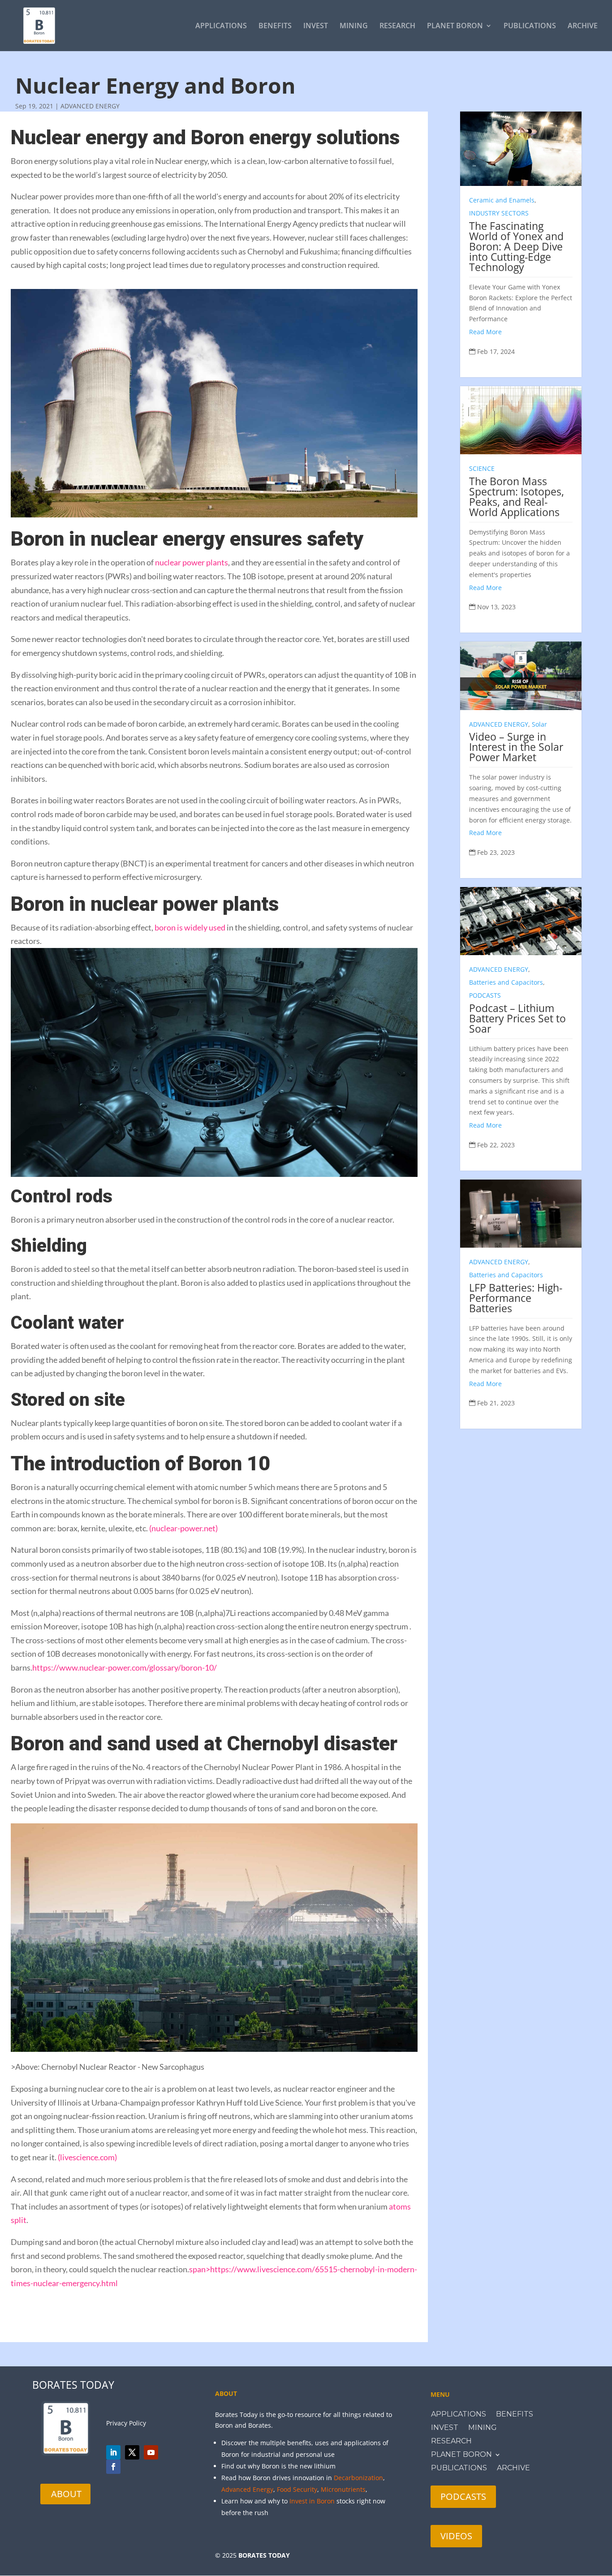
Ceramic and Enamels (502, 200)
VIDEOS (456, 2536)
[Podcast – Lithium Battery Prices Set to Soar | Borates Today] (521, 921)
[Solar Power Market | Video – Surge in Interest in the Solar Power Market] (521, 676)
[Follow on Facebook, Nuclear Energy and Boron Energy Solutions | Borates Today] (113, 2467)
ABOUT (66, 2494)
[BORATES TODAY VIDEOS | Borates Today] (151, 2452)
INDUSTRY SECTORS (499, 213)
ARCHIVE (583, 26)
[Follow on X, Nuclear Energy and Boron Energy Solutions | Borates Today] (132, 2452)
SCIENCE (482, 468)
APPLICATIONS (221, 26)
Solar (539, 724)
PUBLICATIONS (530, 26)
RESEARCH (397, 26)
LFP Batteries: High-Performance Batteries (516, 1298)
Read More (485, 332)
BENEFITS (275, 26)
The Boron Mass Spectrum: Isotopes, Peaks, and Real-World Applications (517, 497)
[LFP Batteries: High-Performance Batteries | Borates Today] (521, 1214)
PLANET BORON (455, 26)
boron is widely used (190, 927)
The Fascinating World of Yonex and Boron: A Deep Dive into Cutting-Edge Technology (516, 246)
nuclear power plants (192, 562)
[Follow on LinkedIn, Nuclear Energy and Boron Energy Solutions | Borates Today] (113, 2452)
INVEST (316, 26)
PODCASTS (485, 995)
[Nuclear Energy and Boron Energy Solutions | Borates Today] (39, 25)
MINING (354, 26)
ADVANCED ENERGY (90, 106)
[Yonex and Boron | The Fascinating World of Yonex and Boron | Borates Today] (521, 149)
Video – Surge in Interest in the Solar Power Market (516, 747)
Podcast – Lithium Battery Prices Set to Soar (517, 1018)
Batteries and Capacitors (506, 982)
